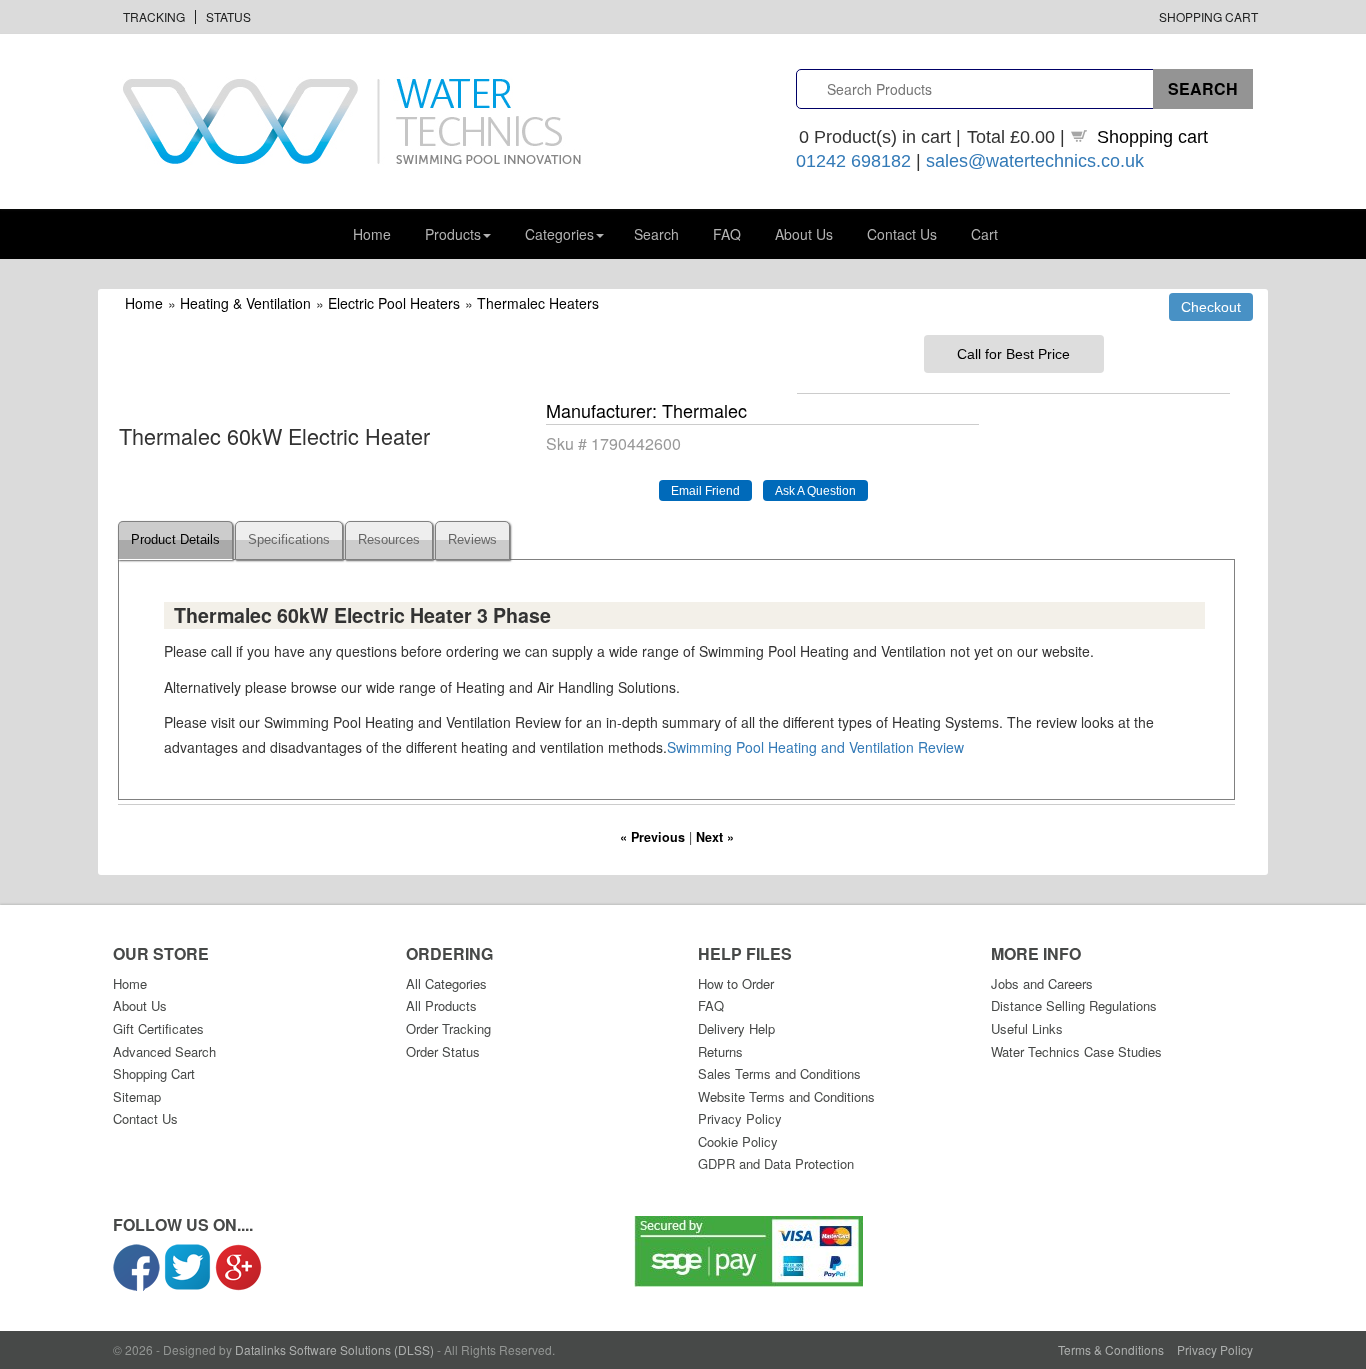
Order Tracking (448, 1028)
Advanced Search (164, 1051)
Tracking (154, 16)
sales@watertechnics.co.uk (1035, 161)
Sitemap (137, 1096)
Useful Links (1027, 1028)
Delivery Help (736, 1028)
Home (372, 234)
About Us (804, 234)
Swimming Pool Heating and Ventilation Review (815, 747)
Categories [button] (559, 234)
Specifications (289, 540)
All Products (441, 1005)
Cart (984, 234)
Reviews (472, 540)
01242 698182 (853, 161)
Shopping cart (1152, 137)
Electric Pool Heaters (394, 303)
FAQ (727, 234)
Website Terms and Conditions (786, 1096)
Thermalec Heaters (538, 303)
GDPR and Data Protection (776, 1163)
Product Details (175, 540)
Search (656, 234)
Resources (389, 540)
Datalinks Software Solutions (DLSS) (334, 1349)
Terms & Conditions (1111, 1349)
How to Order (736, 983)
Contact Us (902, 234)
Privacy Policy (740, 1118)
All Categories (446, 983)
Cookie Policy (738, 1141)
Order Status (443, 1051)
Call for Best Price (1013, 354)
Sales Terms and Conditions (779, 1073)
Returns (720, 1051)
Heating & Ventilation (245, 303)
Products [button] (453, 234)
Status (228, 16)
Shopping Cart (1208, 16)
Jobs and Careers (1042, 983)
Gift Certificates (158, 1028)
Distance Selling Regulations (1074, 1005)
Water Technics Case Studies (1076, 1051)
